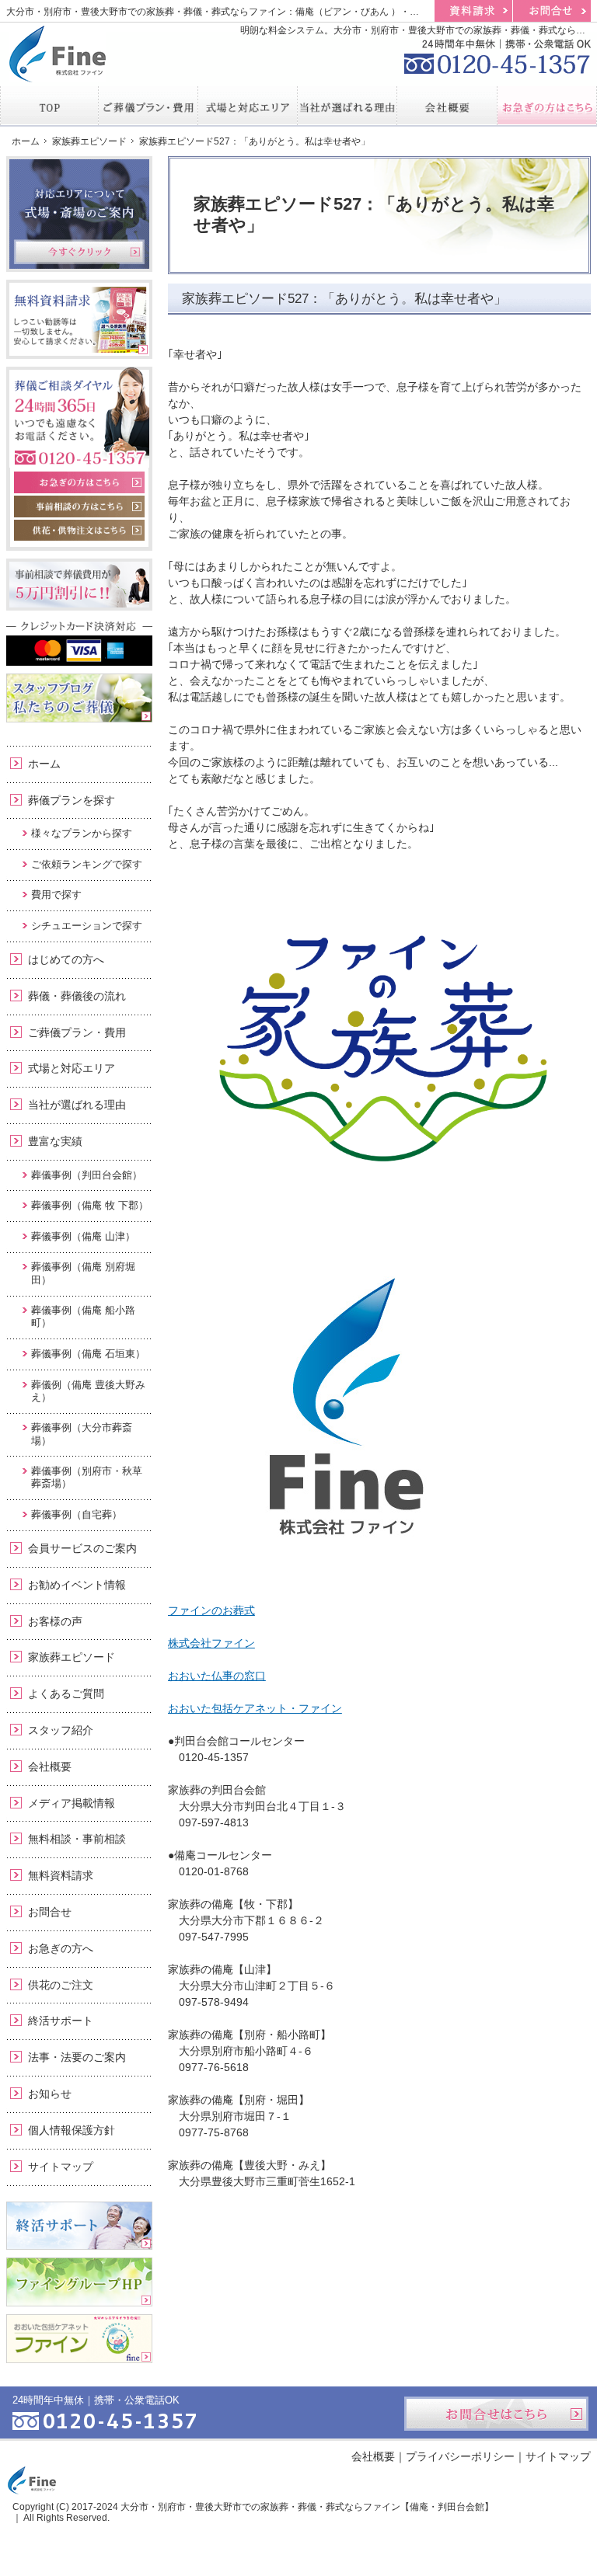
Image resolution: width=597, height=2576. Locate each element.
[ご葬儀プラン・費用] (148, 106)
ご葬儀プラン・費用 (77, 1032)
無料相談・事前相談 (77, 1839)
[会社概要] (447, 106)
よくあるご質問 (66, 1694)
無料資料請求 (61, 1875)
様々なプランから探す (82, 833)
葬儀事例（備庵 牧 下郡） (90, 1205)
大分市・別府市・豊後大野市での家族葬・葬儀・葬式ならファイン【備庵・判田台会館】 (307, 2507)
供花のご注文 (61, 1985)
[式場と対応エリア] (248, 106)
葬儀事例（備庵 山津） (83, 1236)
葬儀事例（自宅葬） (77, 1514)
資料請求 (473, 11)
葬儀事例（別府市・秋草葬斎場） (87, 1477)
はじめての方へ (66, 959)
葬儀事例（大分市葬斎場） (82, 1434)
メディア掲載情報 (72, 1803)
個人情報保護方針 (72, 2130)
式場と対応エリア (72, 1068)
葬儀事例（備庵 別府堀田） (83, 1273)
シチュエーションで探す (87, 926)
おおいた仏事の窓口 (217, 1676)
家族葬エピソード (72, 1657)
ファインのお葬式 (211, 1610)
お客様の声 (55, 1621)
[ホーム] (49, 106)
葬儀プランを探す (72, 800)
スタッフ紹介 (61, 1730)
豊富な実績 (55, 1141)
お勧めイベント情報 (77, 1585)
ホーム (44, 764)
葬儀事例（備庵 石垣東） (88, 1354)
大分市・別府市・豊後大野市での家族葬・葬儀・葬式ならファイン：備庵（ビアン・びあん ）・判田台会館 (231, 12)
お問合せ (50, 1912)
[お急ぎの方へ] (547, 106)
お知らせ (50, 2094)
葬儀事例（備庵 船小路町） (83, 1316)
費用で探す (56, 895)
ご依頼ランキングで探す (87, 864)
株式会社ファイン (211, 1643)
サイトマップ (61, 2167)
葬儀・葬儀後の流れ (77, 996)
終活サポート (61, 2021)
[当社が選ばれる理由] (347, 106)
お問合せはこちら (496, 2414)
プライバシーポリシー (460, 2456)
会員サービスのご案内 (82, 1548)
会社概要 (50, 1767)
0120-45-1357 (497, 54)
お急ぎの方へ (61, 1948)
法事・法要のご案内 (77, 2057)
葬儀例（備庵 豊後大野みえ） (88, 1391)
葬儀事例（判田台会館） (87, 1175)
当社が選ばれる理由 (77, 1105)
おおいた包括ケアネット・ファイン (255, 1708)
